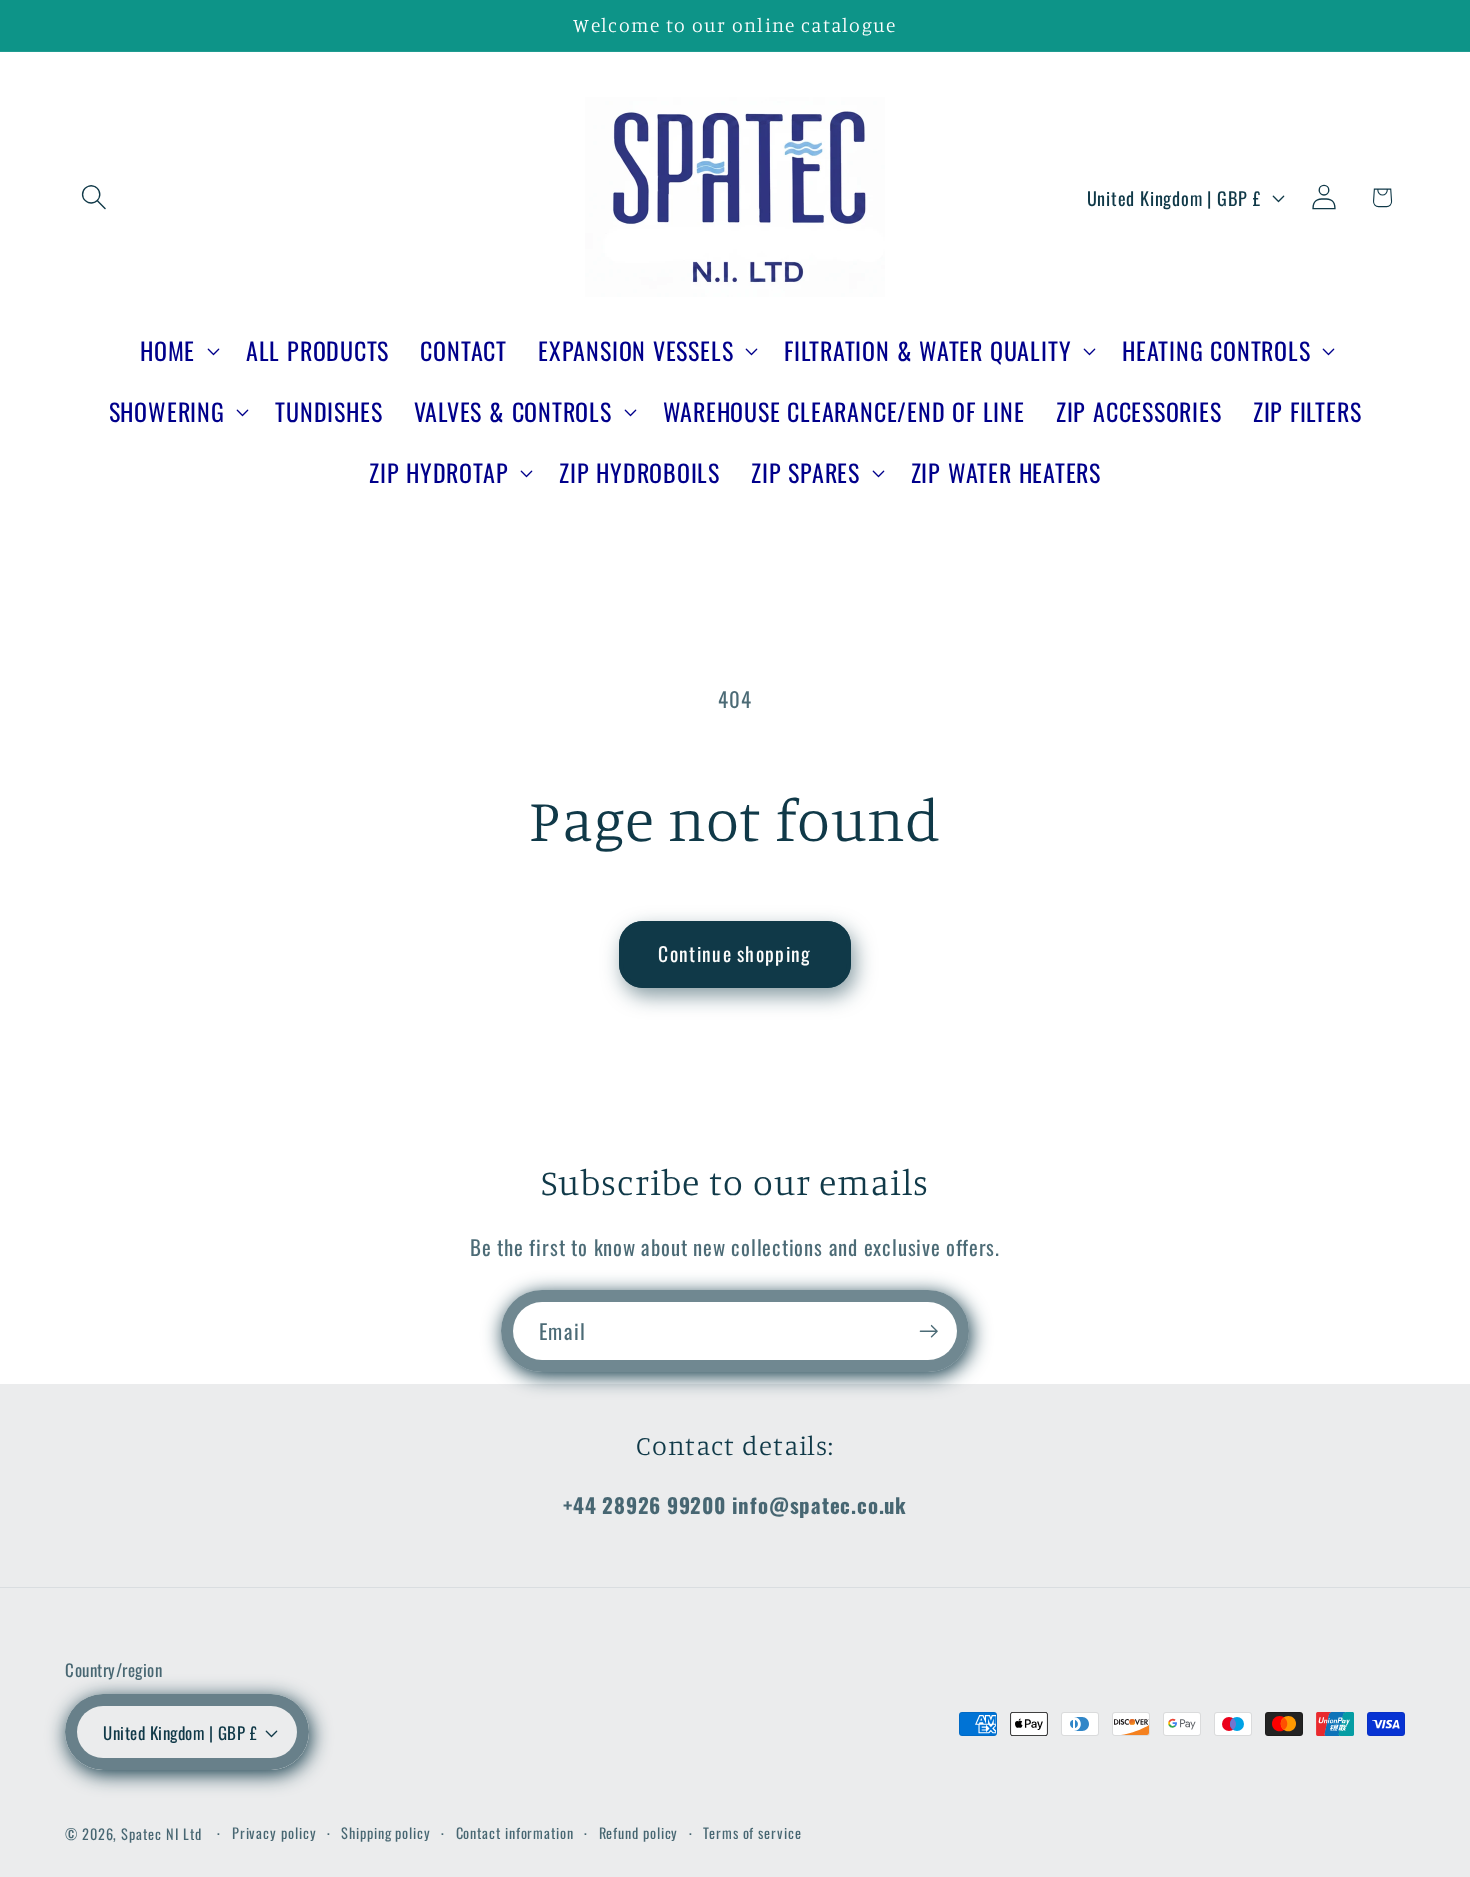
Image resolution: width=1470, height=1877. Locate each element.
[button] (93, 197)
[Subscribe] (928, 1331)
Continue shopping (734, 953)
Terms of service (752, 1832)
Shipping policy (386, 1832)
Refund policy (639, 1832)
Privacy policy (274, 1832)
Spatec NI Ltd (161, 1833)
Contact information (515, 1832)
